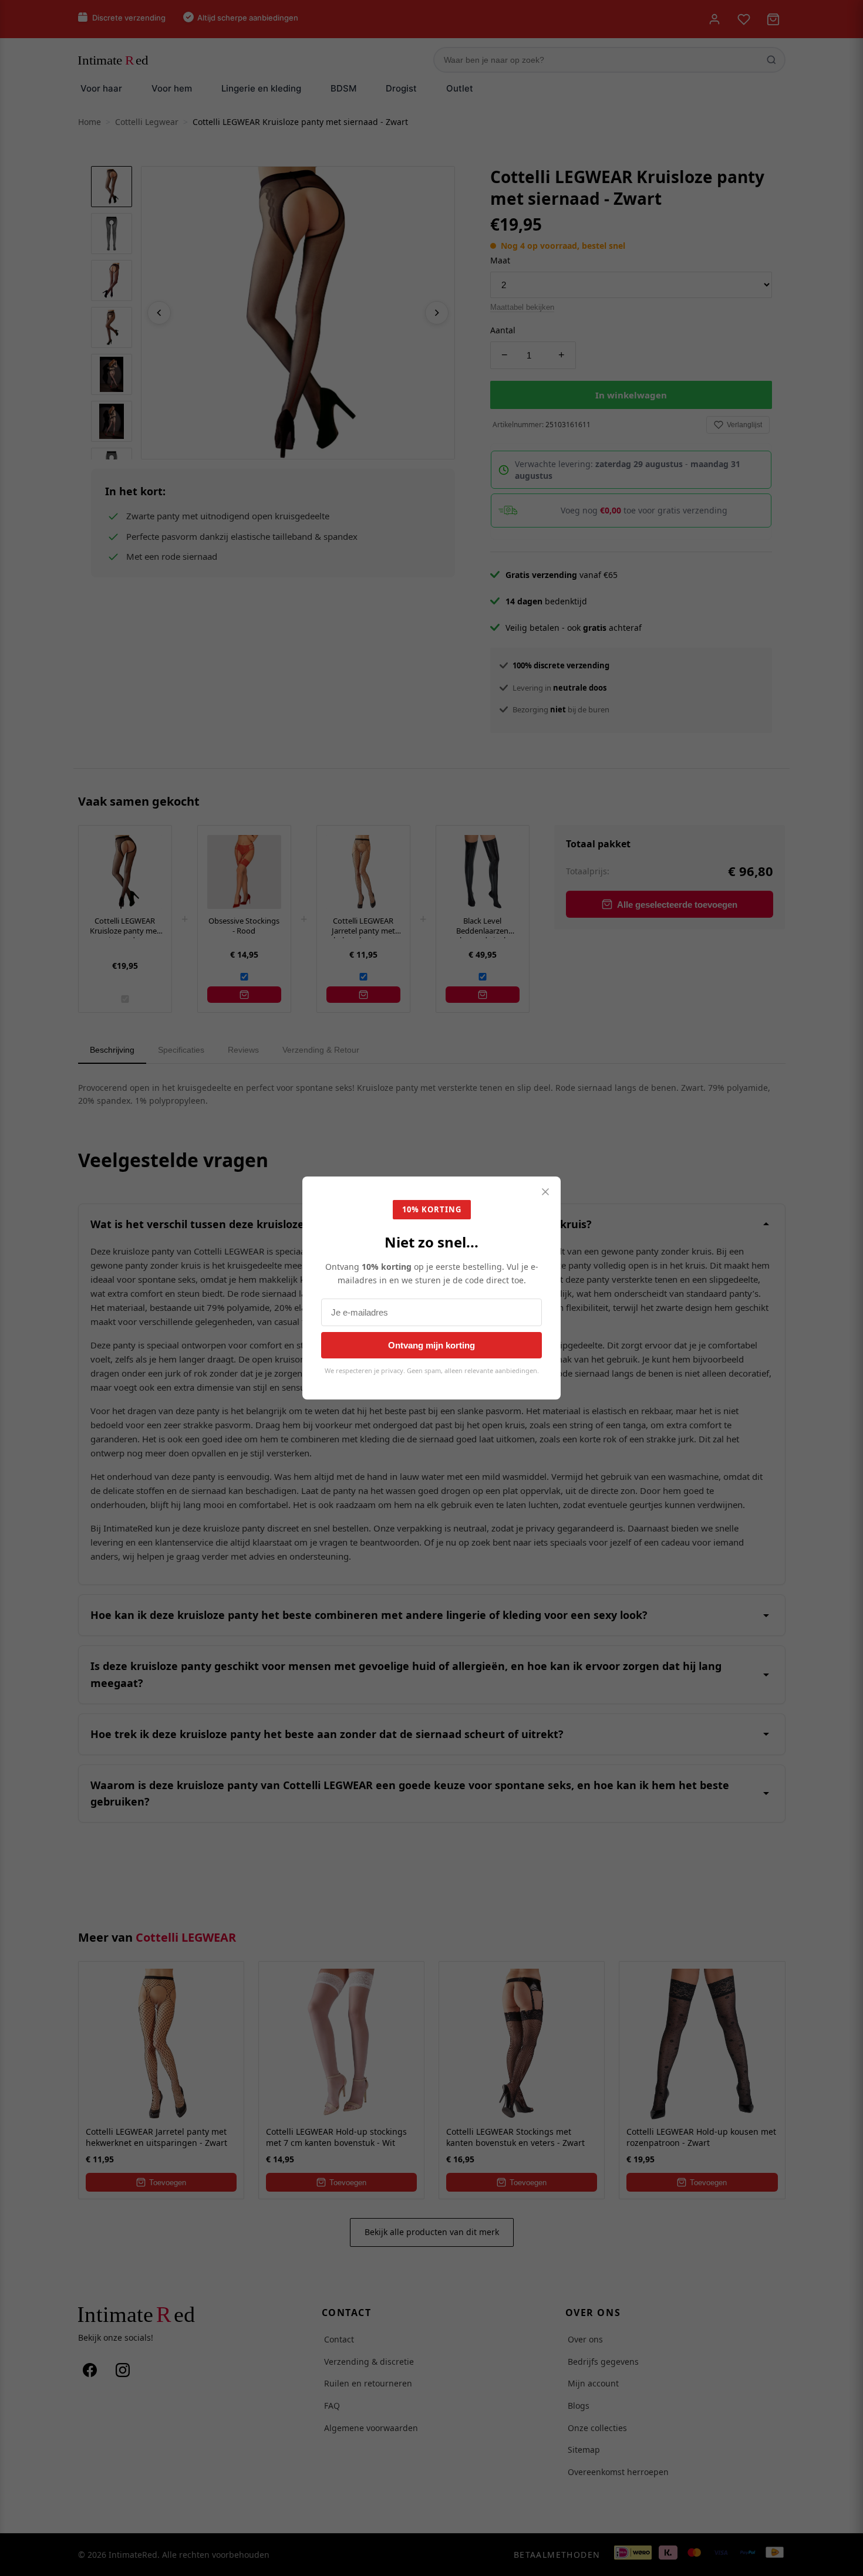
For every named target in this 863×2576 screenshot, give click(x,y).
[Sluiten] (545, 1193)
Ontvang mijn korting (431, 1345)
